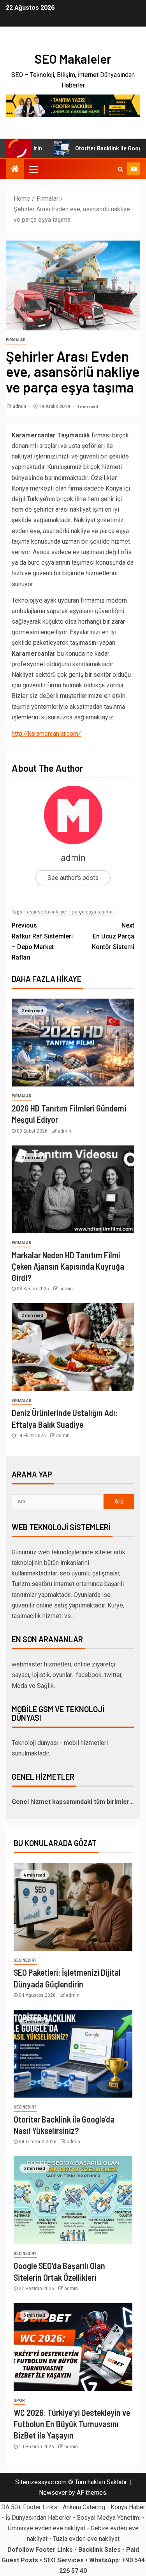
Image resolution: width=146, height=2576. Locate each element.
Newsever (53, 2493)
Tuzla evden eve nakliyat (86, 2539)
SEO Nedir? (25, 1960)
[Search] (120, 169)
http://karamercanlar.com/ (46, 734)
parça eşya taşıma (92, 912)
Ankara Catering (84, 2507)
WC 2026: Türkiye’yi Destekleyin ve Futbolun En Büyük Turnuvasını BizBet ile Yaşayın (72, 2424)
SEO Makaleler (73, 59)
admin (20, 407)
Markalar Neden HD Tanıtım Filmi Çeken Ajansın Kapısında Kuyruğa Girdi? (68, 1266)
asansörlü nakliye (46, 912)
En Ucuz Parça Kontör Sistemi (113, 936)
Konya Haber (128, 2507)
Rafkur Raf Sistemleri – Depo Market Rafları (42, 941)
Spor (19, 2400)
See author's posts (73, 878)
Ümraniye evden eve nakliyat (47, 2528)
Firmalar (16, 340)
